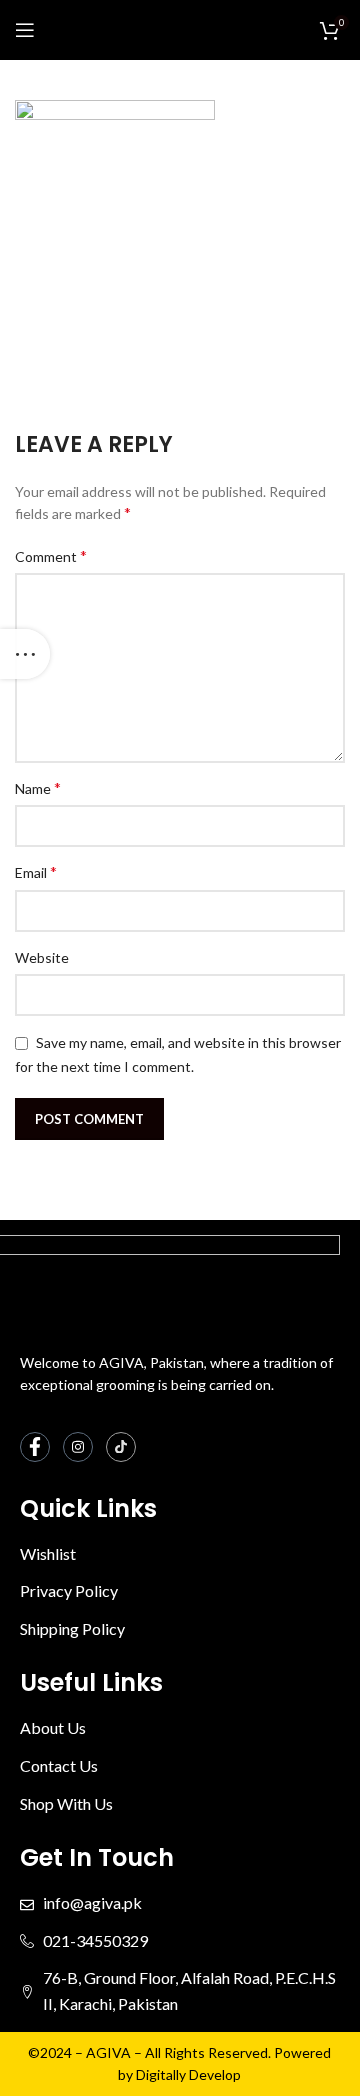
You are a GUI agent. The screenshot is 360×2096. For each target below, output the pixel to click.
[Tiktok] (121, 1447)
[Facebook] (35, 1447)
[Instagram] (78, 1447)
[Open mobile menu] (25, 30)
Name (38, 787)
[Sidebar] (25, 654)
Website (42, 957)
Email (36, 871)
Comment (51, 555)
